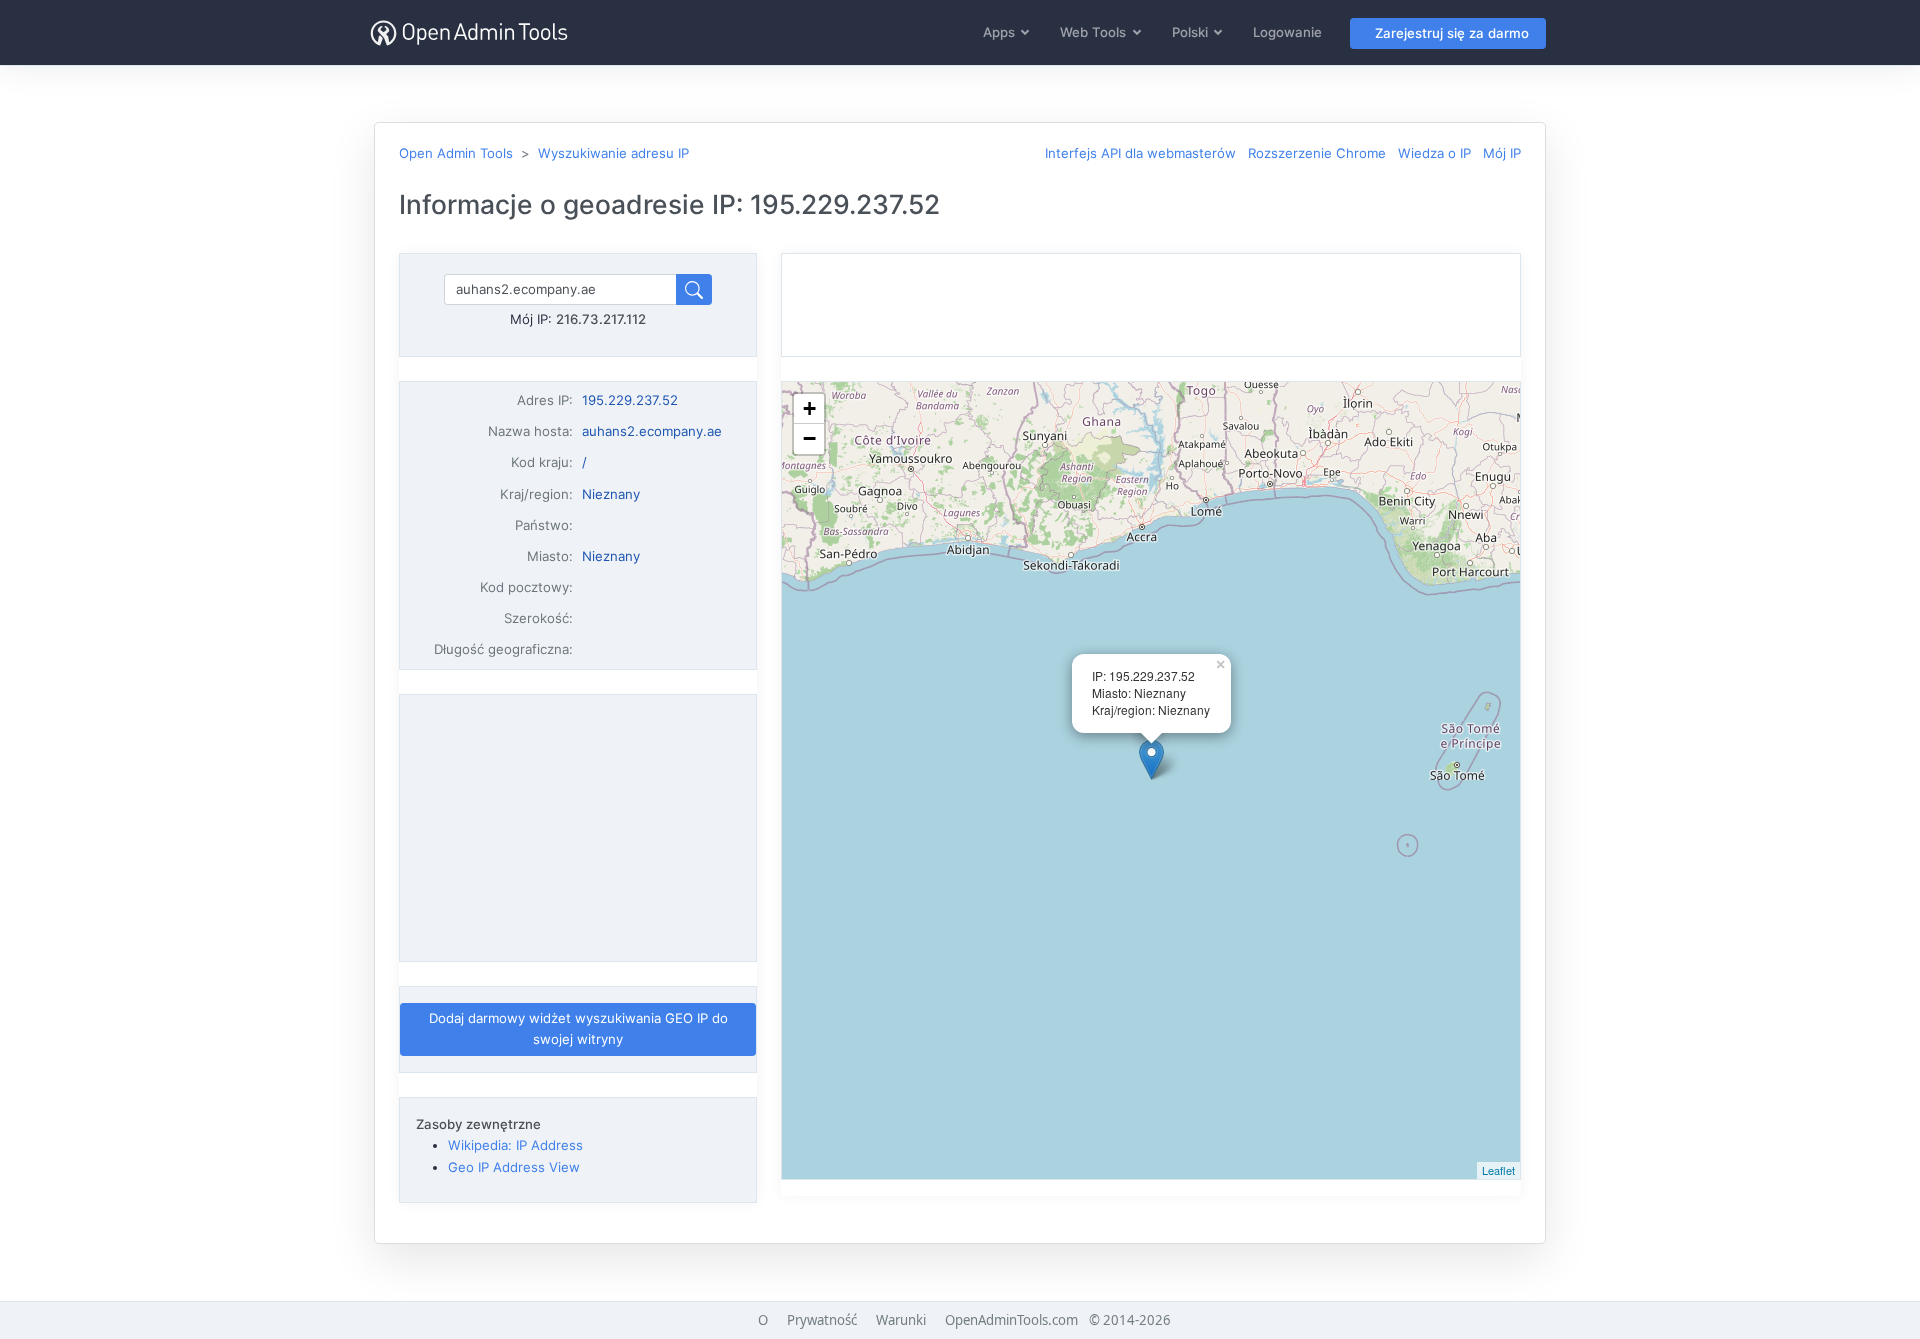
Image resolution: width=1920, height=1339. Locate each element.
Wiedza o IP (1434, 153)
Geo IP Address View (514, 1167)
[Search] (694, 289)
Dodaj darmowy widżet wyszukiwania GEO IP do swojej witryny (578, 1028)
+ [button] (809, 408)
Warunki (901, 1320)
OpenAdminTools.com (1011, 1320)
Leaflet (1498, 1170)
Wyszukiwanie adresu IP (613, 153)
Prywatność (822, 1320)
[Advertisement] (578, 828)
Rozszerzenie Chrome (1317, 153)
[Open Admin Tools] (469, 32)
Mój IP (1502, 153)
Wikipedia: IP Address (515, 1145)
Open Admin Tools (456, 153)
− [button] (809, 438)
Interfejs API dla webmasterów (1140, 153)
